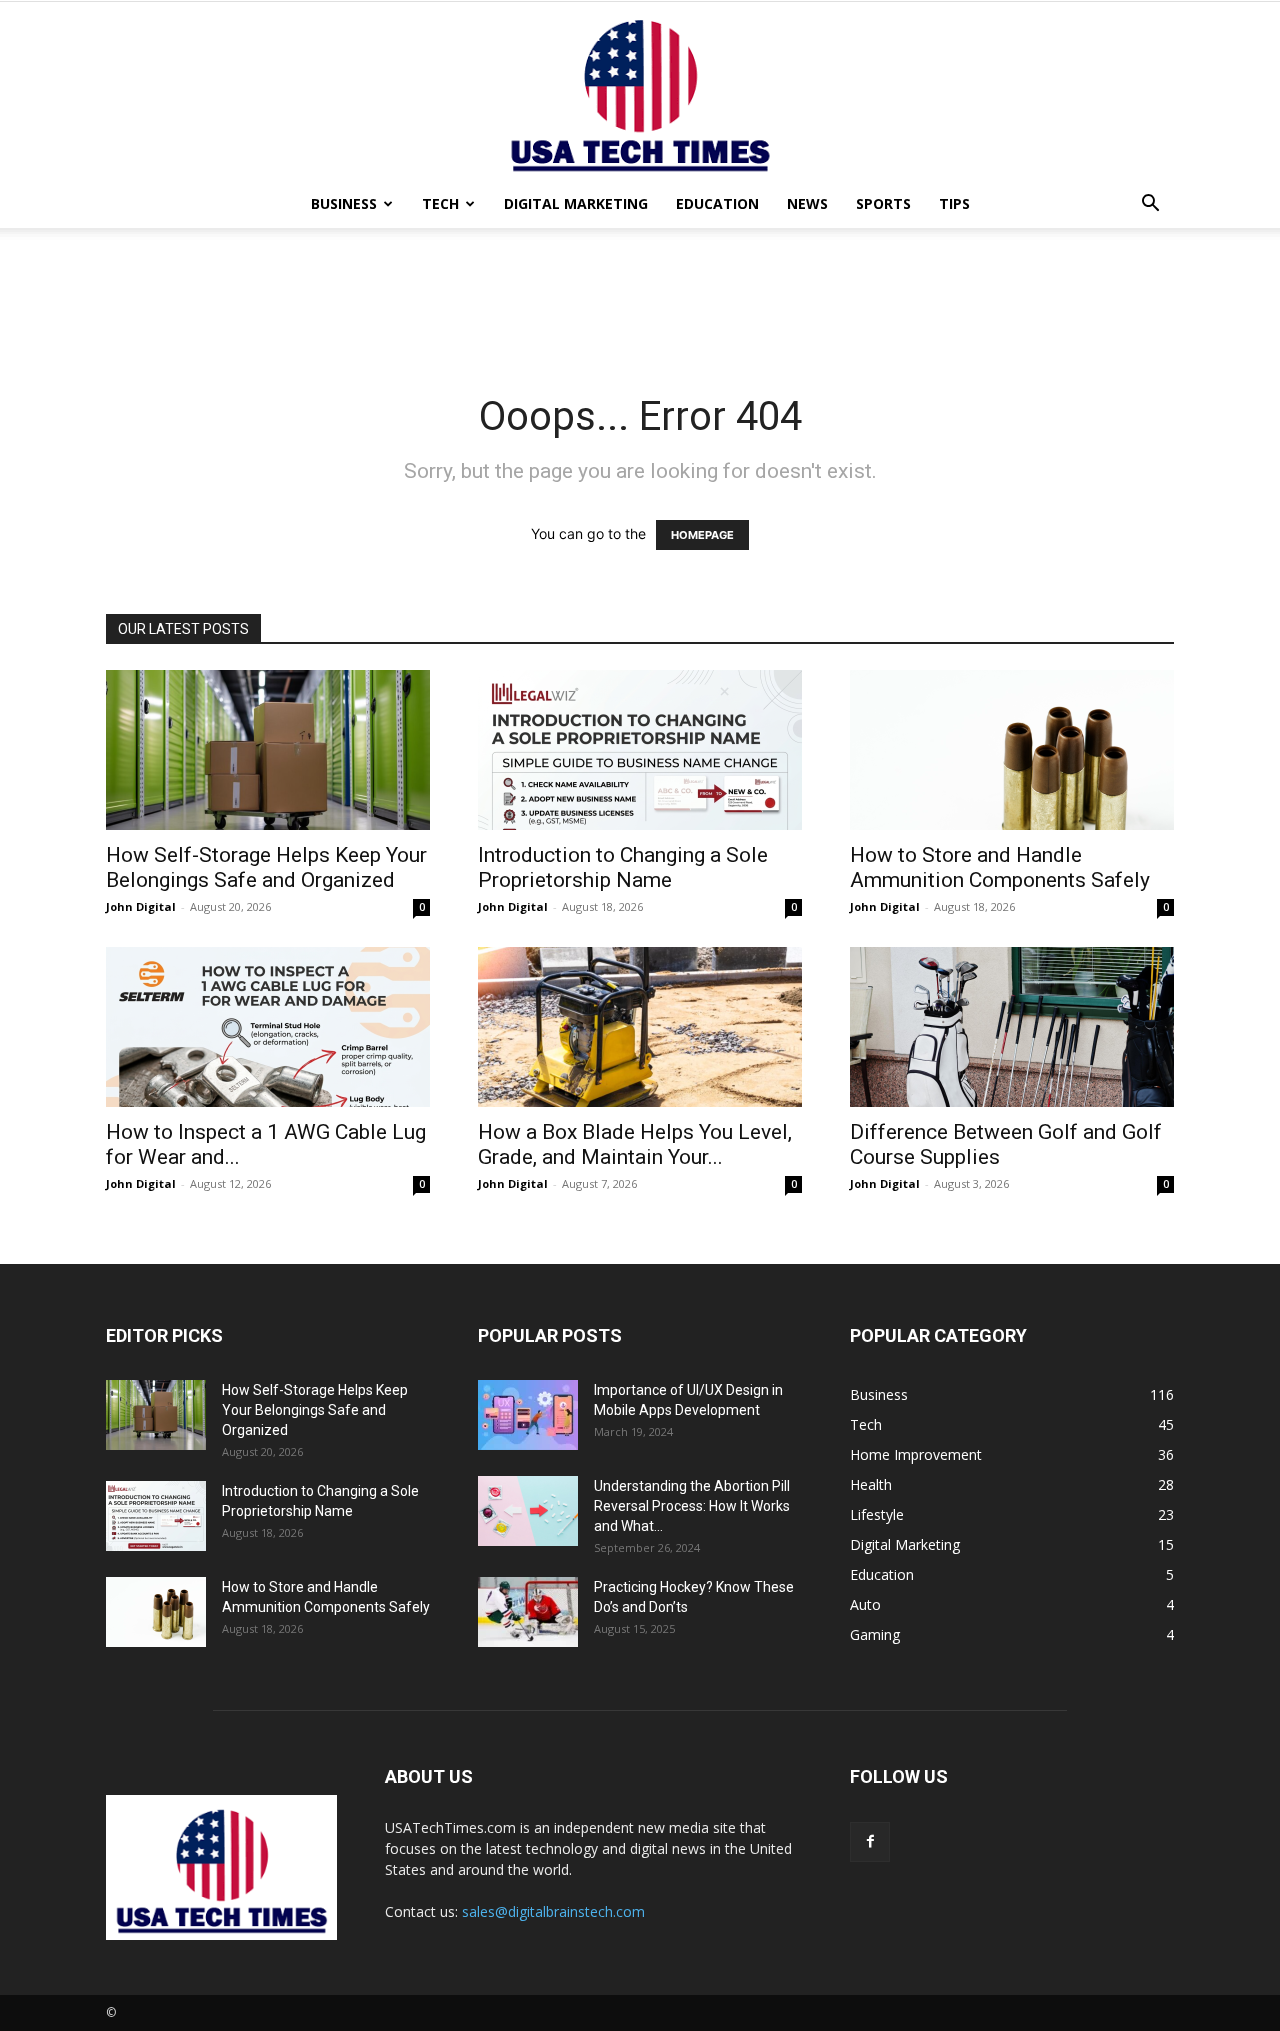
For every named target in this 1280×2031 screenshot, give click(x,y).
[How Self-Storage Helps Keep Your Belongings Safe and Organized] (268, 750)
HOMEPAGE (702, 535)
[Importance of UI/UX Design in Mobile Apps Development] (528, 1415)
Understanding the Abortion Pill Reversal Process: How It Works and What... (692, 1506)
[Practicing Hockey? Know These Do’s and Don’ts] (528, 1612)
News (807, 203)
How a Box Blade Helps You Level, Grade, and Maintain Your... (635, 1144)
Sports (883, 203)
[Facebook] (870, 1842)
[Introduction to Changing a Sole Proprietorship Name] (640, 750)
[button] (1150, 205)
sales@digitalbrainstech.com (553, 1911)
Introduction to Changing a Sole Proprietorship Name (623, 867)
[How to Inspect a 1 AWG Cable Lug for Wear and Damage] (268, 1027)
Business (344, 203)
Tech (440, 203)
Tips (954, 203)
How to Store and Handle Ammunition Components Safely (1000, 867)
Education (717, 203)
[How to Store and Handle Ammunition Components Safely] (1012, 750)
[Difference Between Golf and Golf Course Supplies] (1012, 1027)
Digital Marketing (576, 203)
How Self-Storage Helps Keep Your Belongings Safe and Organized (266, 867)
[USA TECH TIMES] (640, 91)
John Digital (141, 906)
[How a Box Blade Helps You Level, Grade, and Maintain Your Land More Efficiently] (640, 1027)
